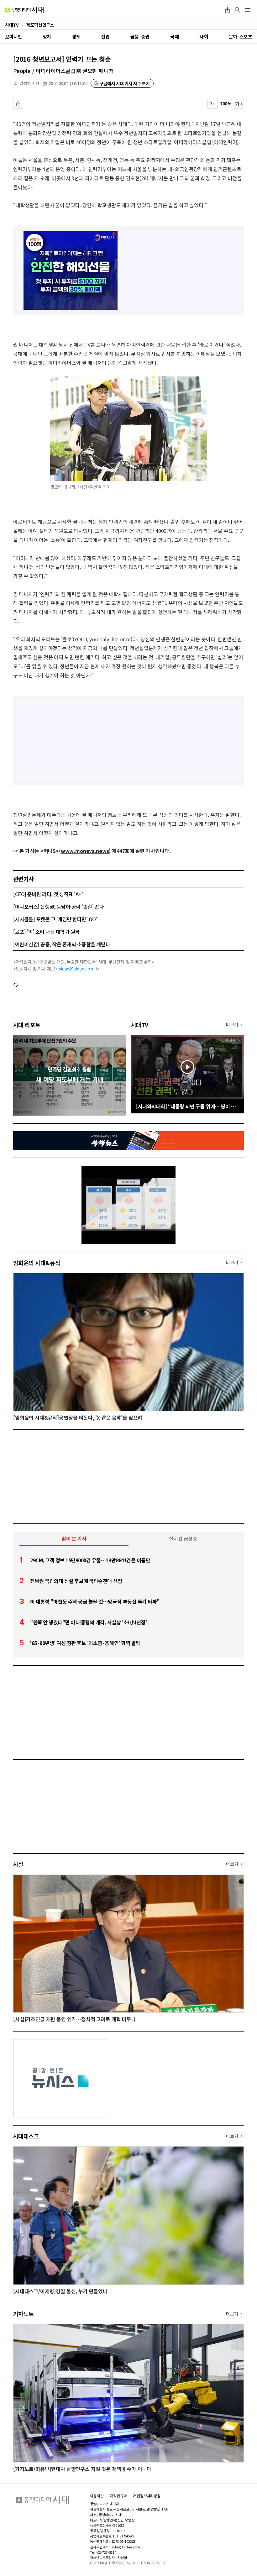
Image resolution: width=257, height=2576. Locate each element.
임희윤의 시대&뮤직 (37, 1263)
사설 (18, 1864)
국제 (174, 37)
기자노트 (24, 2314)
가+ (239, 104)
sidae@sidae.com (77, 969)
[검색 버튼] (238, 10)
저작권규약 (118, 2496)
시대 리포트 (27, 1025)
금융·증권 (140, 37)
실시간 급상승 (183, 1538)
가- (213, 104)
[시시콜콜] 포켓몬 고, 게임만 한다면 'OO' (55, 919)
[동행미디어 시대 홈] (24, 10)
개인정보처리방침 (147, 2496)
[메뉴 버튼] (248, 10)
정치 (47, 37)
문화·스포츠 (240, 37)
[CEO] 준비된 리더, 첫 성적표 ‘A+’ (48, 894)
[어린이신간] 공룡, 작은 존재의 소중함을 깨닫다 (62, 944)
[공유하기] (228, 10)
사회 (204, 37)
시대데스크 (26, 2136)
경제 (76, 37)
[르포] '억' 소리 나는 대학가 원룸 (46, 932)
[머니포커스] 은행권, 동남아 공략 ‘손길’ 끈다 (58, 907)
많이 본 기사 (74, 1538)
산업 (105, 37)
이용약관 (97, 2496)
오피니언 (13, 37)
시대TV (140, 1025)
